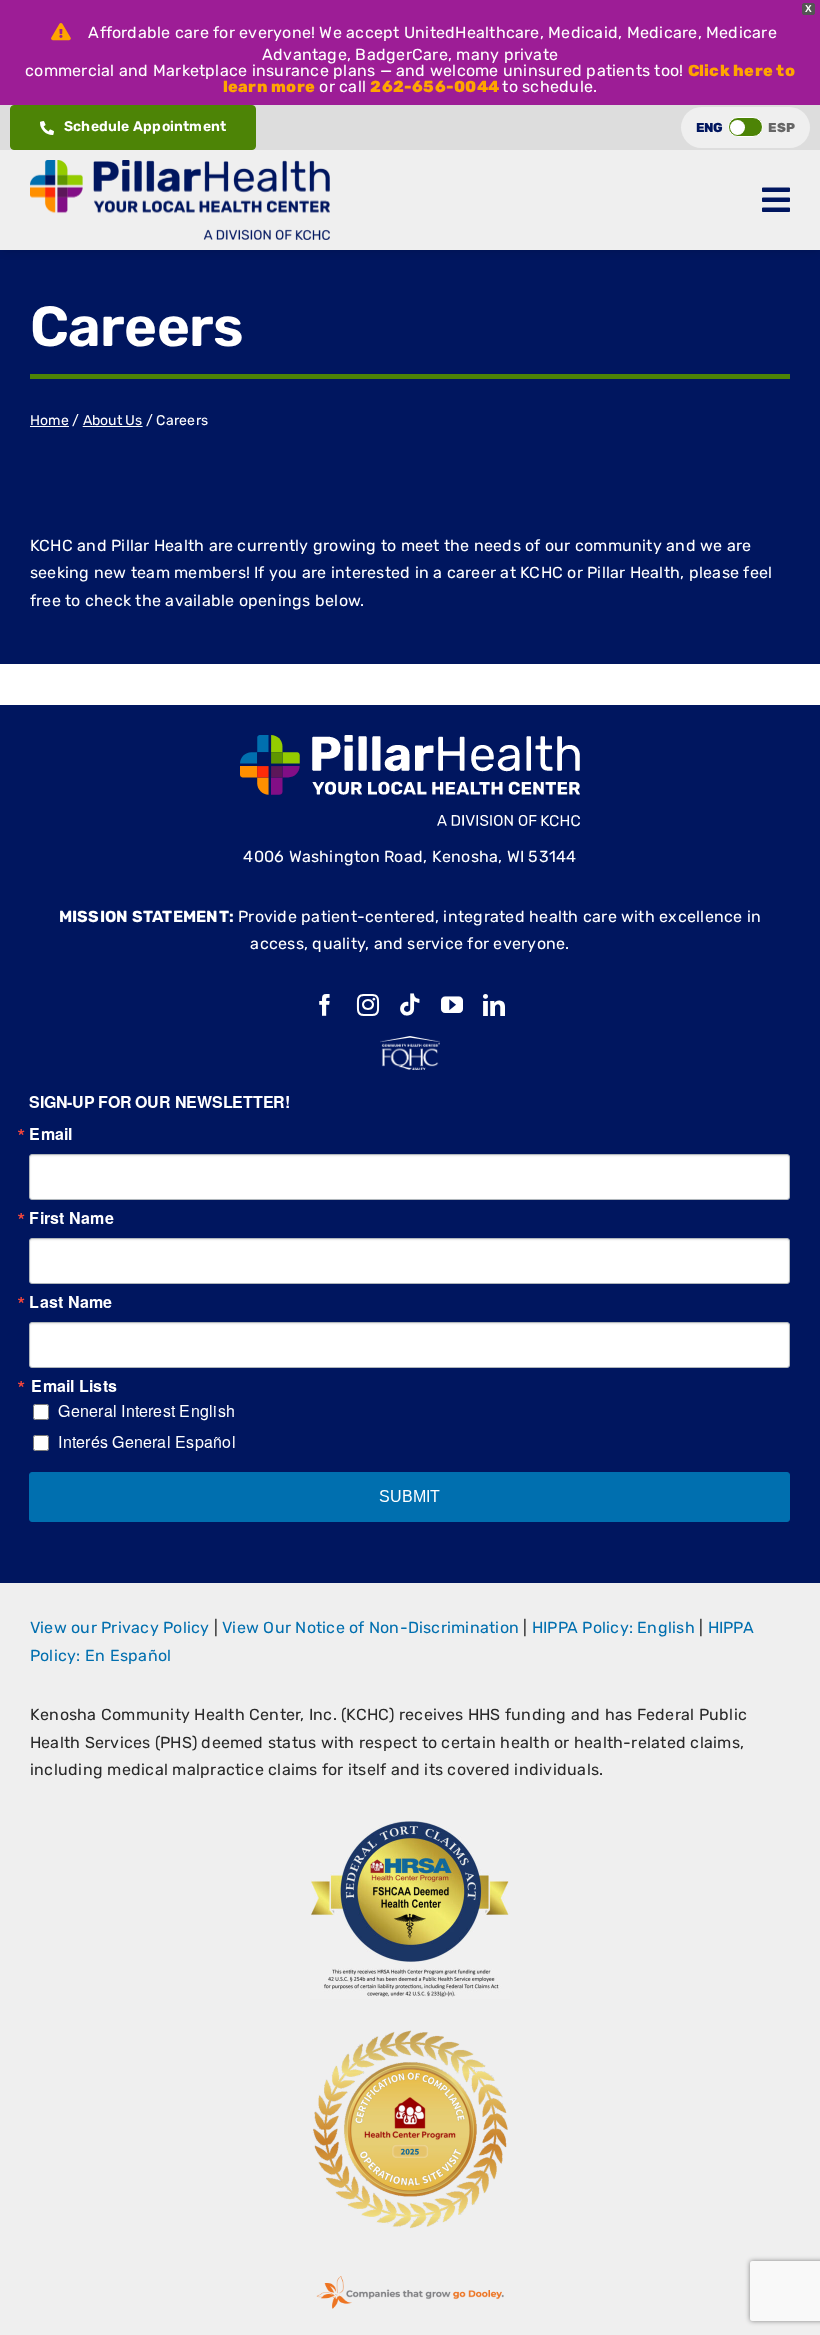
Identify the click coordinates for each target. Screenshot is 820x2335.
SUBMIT (409, 1496)
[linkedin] (494, 1005)
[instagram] (368, 1005)
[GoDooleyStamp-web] (410, 2276)
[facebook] (325, 1005)
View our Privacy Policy (120, 1627)
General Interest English (146, 1410)
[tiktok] (410, 1005)
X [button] (808, 8)
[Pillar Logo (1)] (180, 167)
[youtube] (452, 1005)
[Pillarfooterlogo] (410, 742)
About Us (113, 420)
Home (49, 420)
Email (50, 1134)
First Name (71, 1218)
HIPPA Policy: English (613, 1627)
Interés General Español (147, 1441)
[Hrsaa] (410, 1827)
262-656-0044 (434, 86)
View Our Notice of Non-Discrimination (370, 1627)
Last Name (70, 1302)
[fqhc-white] (410, 1043)
